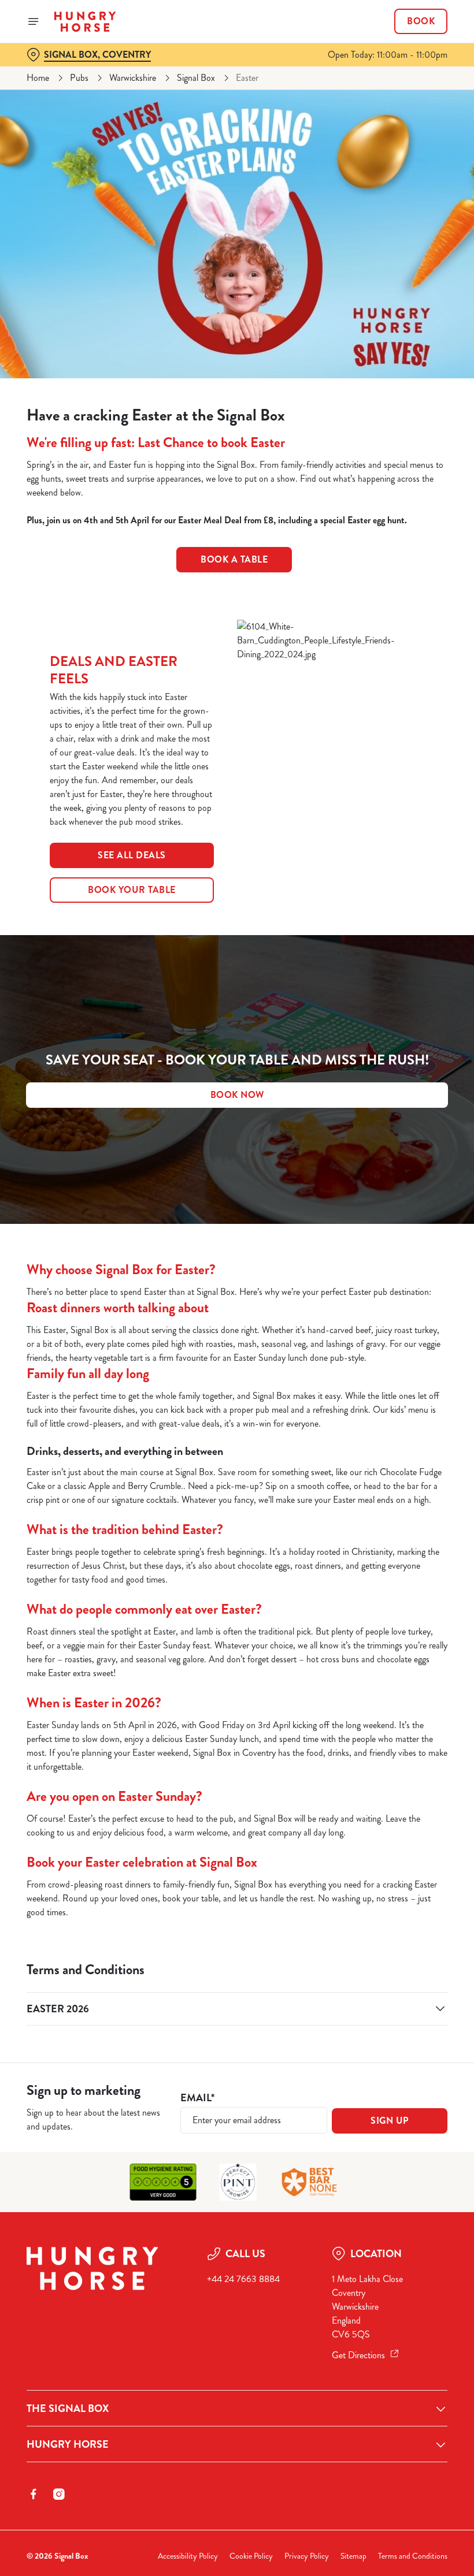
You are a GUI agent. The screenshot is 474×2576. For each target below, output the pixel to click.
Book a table (234, 559)
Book (421, 21)
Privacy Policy (307, 2556)
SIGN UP (390, 2121)
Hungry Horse (68, 2444)
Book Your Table (132, 890)
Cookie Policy (251, 2556)
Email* (197, 2098)
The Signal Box (68, 2409)
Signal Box (196, 78)
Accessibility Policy (188, 2556)
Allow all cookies (387, 1408)
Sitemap (353, 2556)
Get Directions (358, 2355)
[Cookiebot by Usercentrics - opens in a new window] (410, 1159)
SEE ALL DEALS (132, 855)
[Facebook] (34, 2494)
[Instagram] (59, 2494)
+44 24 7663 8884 (243, 2279)
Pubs (79, 78)
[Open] (34, 21)
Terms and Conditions (413, 2556)
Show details (412, 1371)
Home (38, 78)
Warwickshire (133, 78)
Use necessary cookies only (235, 1408)
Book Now (237, 1095)
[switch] (179, 1328)
